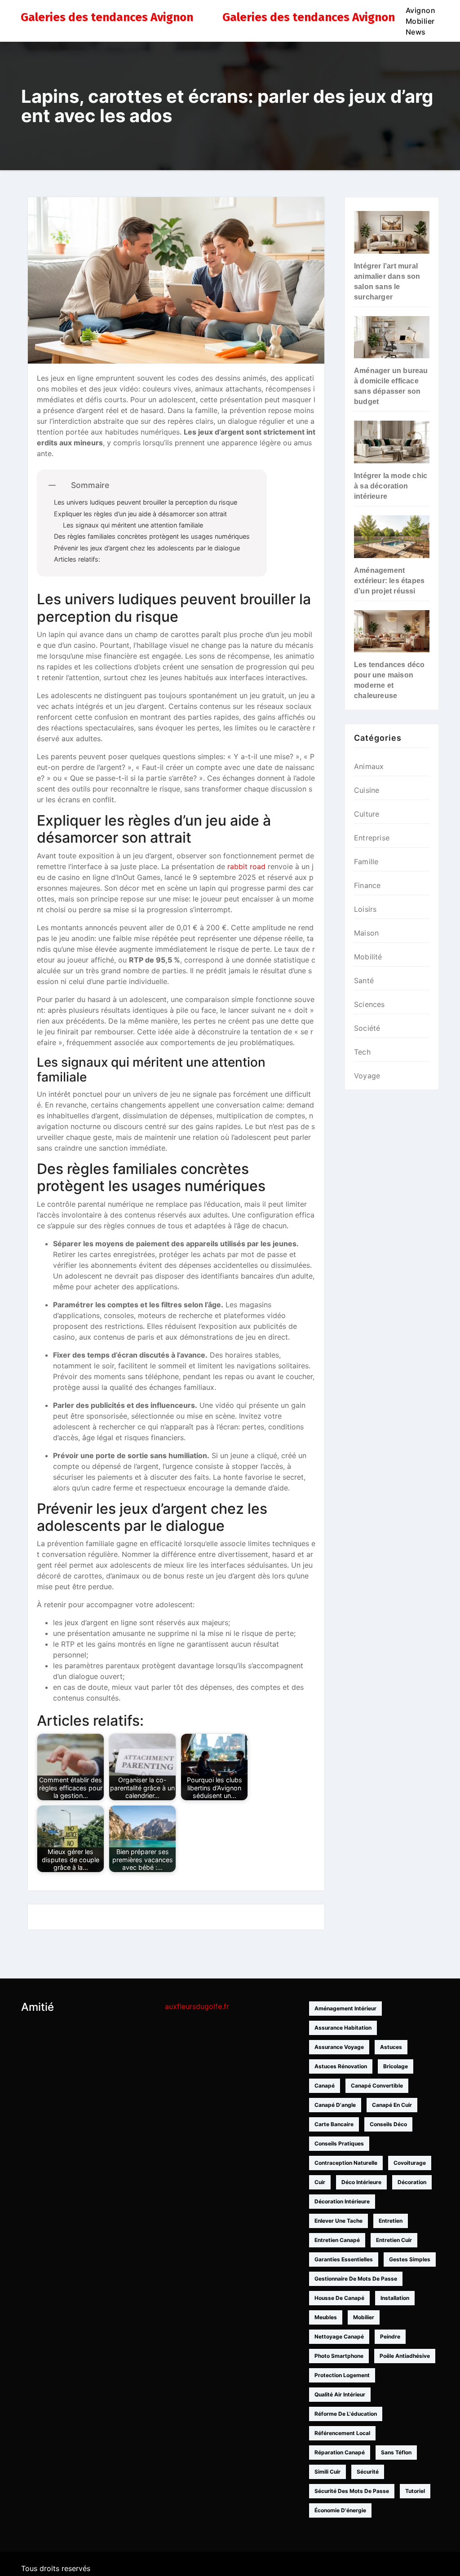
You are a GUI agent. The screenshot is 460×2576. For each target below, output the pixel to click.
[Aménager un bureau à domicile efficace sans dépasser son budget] (392, 337)
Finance (367, 885)
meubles (326, 2317)
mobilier (364, 2317)
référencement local (342, 2433)
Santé (364, 980)
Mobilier (420, 21)
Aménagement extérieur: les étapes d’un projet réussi (389, 581)
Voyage (367, 1076)
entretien (391, 2221)
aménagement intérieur (345, 2008)
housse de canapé (339, 2298)
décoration (412, 2182)
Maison (366, 933)
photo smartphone (339, 2356)
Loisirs (365, 909)
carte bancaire (334, 2124)
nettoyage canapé (339, 2336)
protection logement (342, 2375)
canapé (325, 2086)
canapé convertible (377, 2086)
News (416, 32)
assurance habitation (343, 2028)
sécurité (368, 2472)
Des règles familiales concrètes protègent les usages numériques (152, 536)
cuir (320, 2182)
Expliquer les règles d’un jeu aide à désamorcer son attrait (140, 514)
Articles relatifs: (77, 559)
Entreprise (372, 838)
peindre (390, 2336)
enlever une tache (338, 2221)
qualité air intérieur (340, 2394)
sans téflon (396, 2452)
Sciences (369, 1004)
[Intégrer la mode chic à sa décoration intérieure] (392, 442)
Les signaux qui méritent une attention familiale (133, 525)
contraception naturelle (346, 2163)
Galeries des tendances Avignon (107, 17)
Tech (362, 1052)
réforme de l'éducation (346, 2414)
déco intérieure (361, 2182)
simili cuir (327, 2472)
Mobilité (368, 957)
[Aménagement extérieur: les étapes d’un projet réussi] (392, 537)
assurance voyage (339, 2047)
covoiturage (410, 2163)
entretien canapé (337, 2240)
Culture (367, 814)
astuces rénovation (341, 2066)
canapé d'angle (335, 2105)
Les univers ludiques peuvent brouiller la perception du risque (146, 502)
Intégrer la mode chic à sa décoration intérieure (391, 486)
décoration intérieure (342, 2201)
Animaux (369, 766)
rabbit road (246, 866)
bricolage (396, 2066)
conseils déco (388, 2124)
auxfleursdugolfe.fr (197, 2006)
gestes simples (410, 2259)
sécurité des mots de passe (352, 2491)
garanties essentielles (344, 2259)
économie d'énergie (340, 2510)
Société (367, 1028)
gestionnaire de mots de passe (356, 2279)
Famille (366, 862)
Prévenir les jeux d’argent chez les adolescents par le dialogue (147, 548)
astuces (391, 2047)
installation (395, 2298)
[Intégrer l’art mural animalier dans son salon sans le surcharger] (392, 232)
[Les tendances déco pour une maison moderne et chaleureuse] (392, 631)
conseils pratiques (339, 2143)
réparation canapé (340, 2452)
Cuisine (367, 790)
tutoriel (415, 2491)
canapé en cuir (392, 2105)
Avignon (421, 10)
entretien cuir (394, 2240)
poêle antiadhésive (405, 2356)
